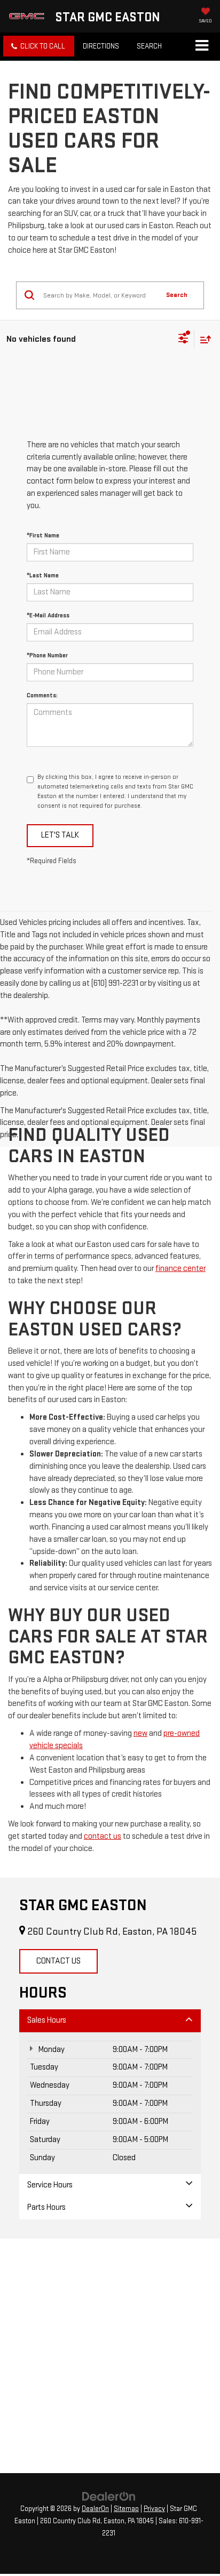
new (140, 1733)
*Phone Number (47, 655)
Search (177, 295)
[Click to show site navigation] (202, 46)
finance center (180, 1269)
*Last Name (43, 575)
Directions (101, 46)
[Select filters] (183, 340)
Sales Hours (47, 2020)
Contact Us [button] (58, 1961)
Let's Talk (60, 835)
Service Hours (50, 2185)
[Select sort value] (203, 339)
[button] (39, 46)
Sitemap (126, 2509)
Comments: (42, 695)
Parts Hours (46, 2207)
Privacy (154, 2509)
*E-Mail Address (48, 615)
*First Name (43, 536)
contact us (103, 1836)
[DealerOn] (109, 2496)
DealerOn (95, 2509)
